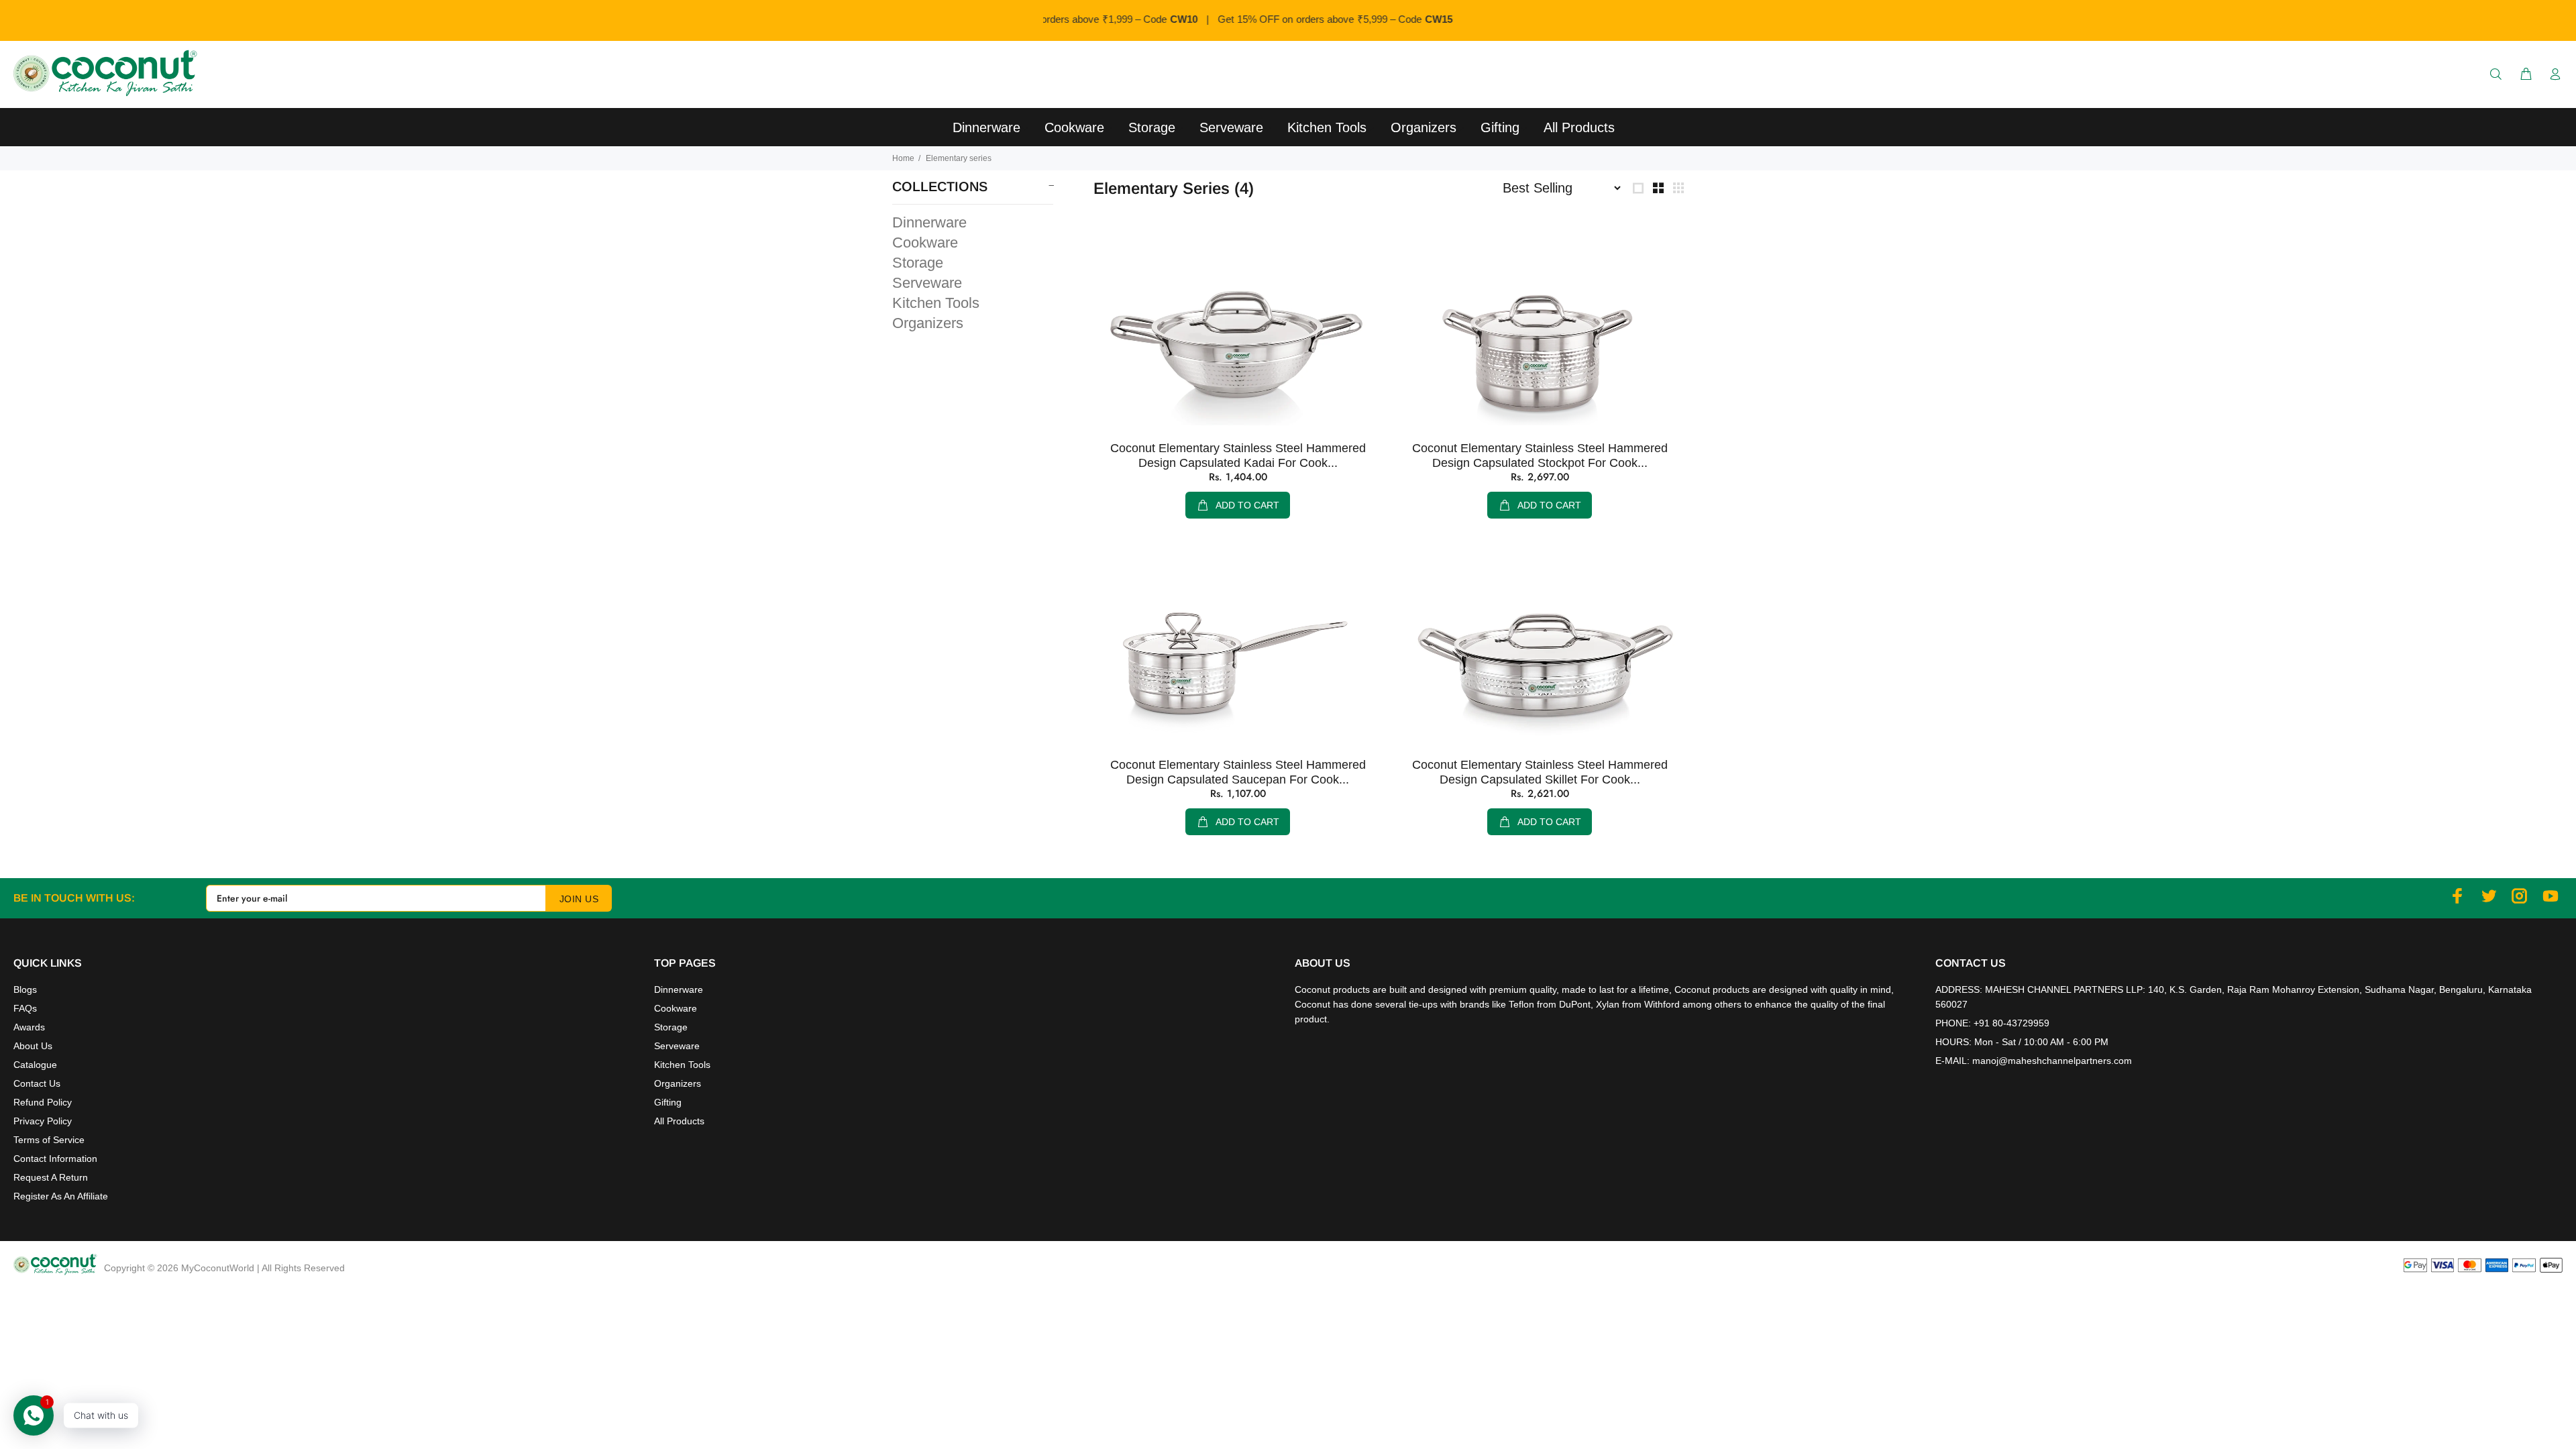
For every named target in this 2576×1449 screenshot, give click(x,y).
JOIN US (579, 899)
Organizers (928, 322)
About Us (33, 1046)
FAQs (25, 1008)
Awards (29, 1027)
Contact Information (55, 1159)
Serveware (927, 283)
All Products (679, 1121)
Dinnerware (929, 222)
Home (903, 158)
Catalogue (35, 1065)
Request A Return (51, 1177)
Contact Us (37, 1083)
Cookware (925, 243)
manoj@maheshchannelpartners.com (2052, 1061)
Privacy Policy (43, 1121)
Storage (918, 263)
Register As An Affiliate (61, 1196)
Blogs (25, 989)
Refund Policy (43, 1102)
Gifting (668, 1102)
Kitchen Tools (936, 303)
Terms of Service (49, 1140)
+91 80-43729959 (2011, 1023)
